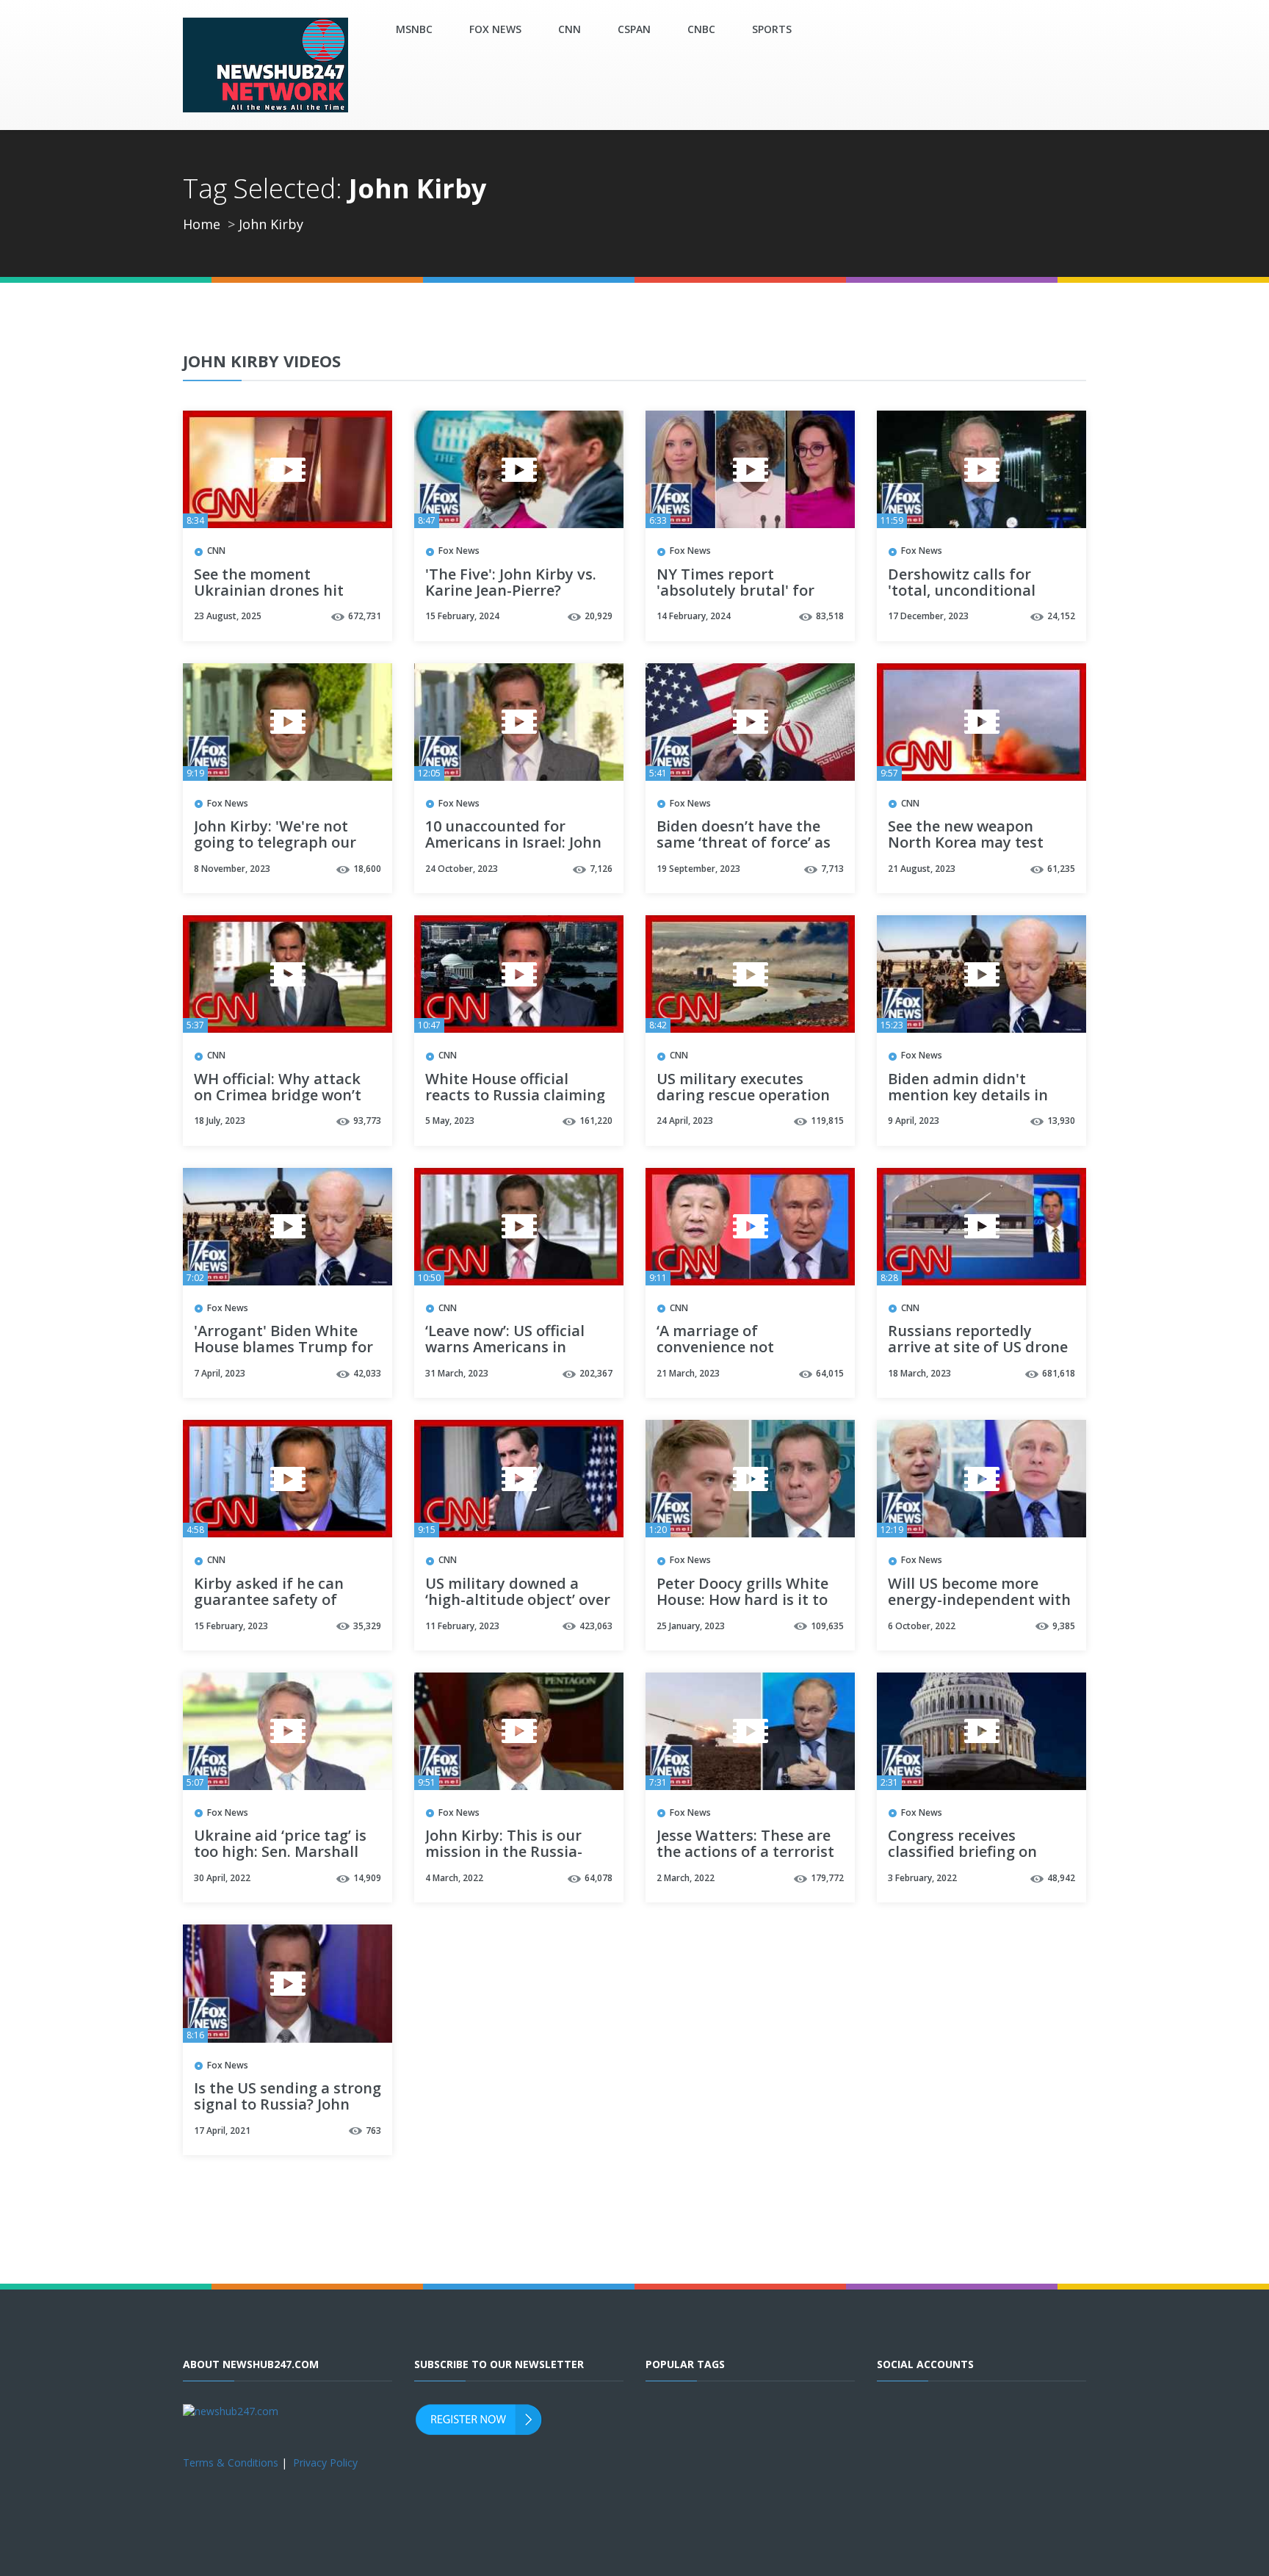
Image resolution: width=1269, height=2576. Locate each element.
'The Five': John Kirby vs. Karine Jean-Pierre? (511, 583)
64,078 (599, 1878)
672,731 (365, 616)
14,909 (367, 1878)
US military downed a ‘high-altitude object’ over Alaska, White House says (518, 1601)
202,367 (596, 1373)
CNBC (701, 29)
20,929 (599, 616)
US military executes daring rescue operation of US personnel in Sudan (747, 1096)
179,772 (827, 1878)
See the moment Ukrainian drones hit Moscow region (269, 591)
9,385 (1064, 1626)
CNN (570, 29)
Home (202, 224)
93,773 (367, 1121)
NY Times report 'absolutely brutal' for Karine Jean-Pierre (735, 591)
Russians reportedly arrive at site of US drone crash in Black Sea (978, 1348)
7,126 (601, 869)
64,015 (830, 1373)
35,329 (367, 1626)
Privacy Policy (325, 2463)
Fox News (495, 29)
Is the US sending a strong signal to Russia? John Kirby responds (288, 2105)
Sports (772, 29)
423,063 (596, 1626)
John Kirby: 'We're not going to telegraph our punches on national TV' (281, 843)
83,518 (830, 616)
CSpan (634, 29)
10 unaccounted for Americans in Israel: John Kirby (513, 843)
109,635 (827, 1626)
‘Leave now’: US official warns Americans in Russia (505, 1348)
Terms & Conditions (231, 2463)
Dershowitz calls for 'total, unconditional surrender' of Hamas (962, 591)
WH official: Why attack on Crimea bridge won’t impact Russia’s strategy (282, 1096)
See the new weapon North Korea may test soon (966, 843)
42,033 (367, 1373)
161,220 (596, 1121)
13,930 (1061, 1121)
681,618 (1059, 1373)
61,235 (1061, 869)
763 (373, 2131)
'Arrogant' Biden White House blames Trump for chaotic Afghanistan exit (283, 1348)
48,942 (1061, 1878)
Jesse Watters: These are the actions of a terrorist (745, 1844)
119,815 (827, 1121)
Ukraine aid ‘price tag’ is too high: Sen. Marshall (280, 1844)
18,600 (367, 869)
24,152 (1061, 616)
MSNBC (414, 29)
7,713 (832, 869)
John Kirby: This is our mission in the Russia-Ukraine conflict (504, 1852)
